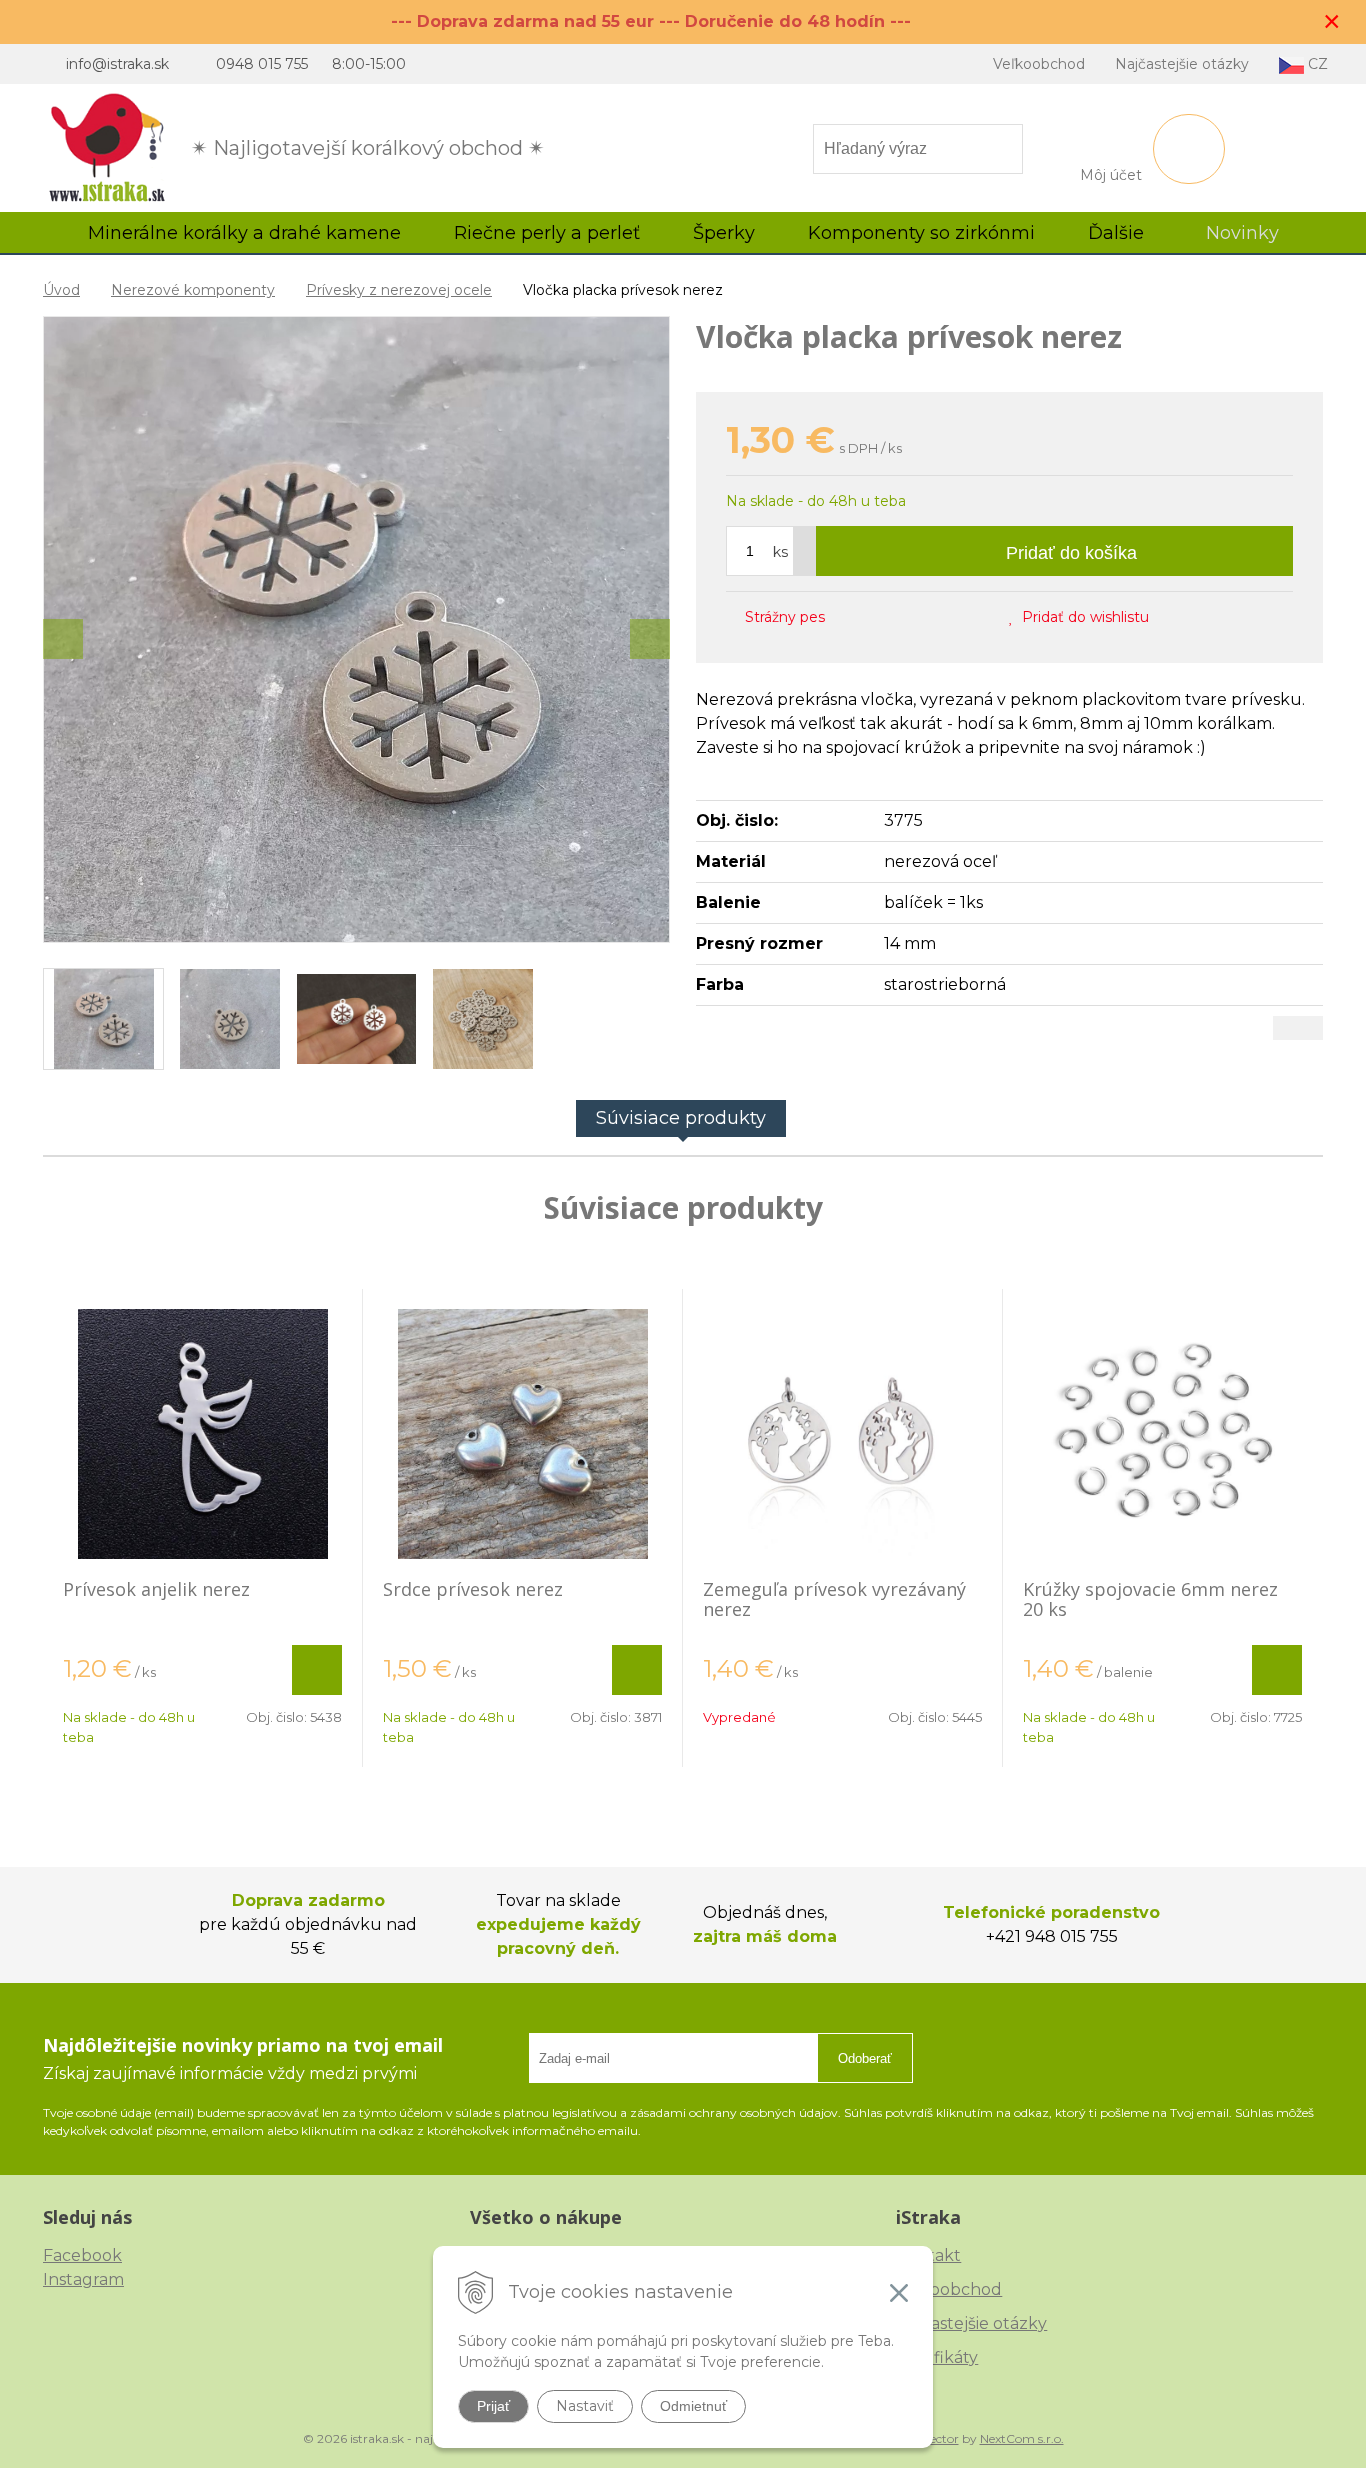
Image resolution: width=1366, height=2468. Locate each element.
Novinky (1242, 233)
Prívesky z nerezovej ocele (399, 290)
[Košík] (1189, 149)
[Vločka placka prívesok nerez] (356, 629)
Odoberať (865, 2058)
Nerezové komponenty (193, 290)
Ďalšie (1118, 233)
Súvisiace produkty (681, 1118)
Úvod (61, 290)
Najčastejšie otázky (1182, 64)
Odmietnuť (693, 2406)
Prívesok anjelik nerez (156, 1589)
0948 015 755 (262, 64)
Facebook (82, 2255)
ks (780, 552)
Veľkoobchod (1039, 64)
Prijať (493, 2406)
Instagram (83, 2279)
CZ (1316, 64)
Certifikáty (937, 2357)
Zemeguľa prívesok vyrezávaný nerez (834, 1599)
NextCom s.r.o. (1022, 2438)
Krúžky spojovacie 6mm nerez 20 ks (1150, 1599)
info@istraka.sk (117, 64)
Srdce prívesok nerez (473, 1589)
